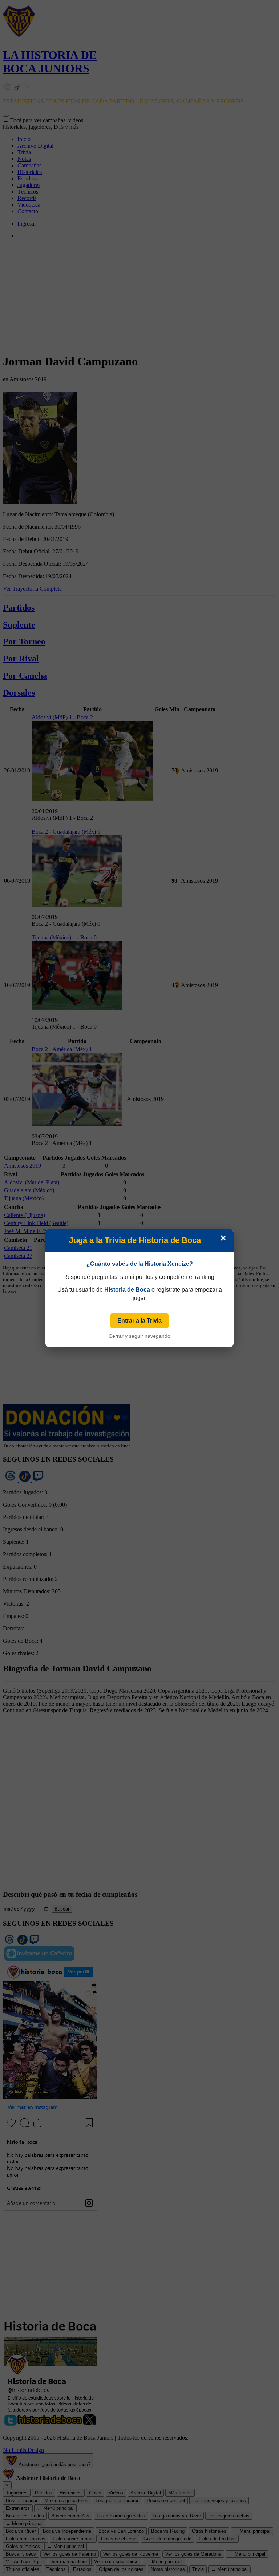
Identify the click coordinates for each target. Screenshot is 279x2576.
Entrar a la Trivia (139, 1321)
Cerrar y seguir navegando (139, 1336)
